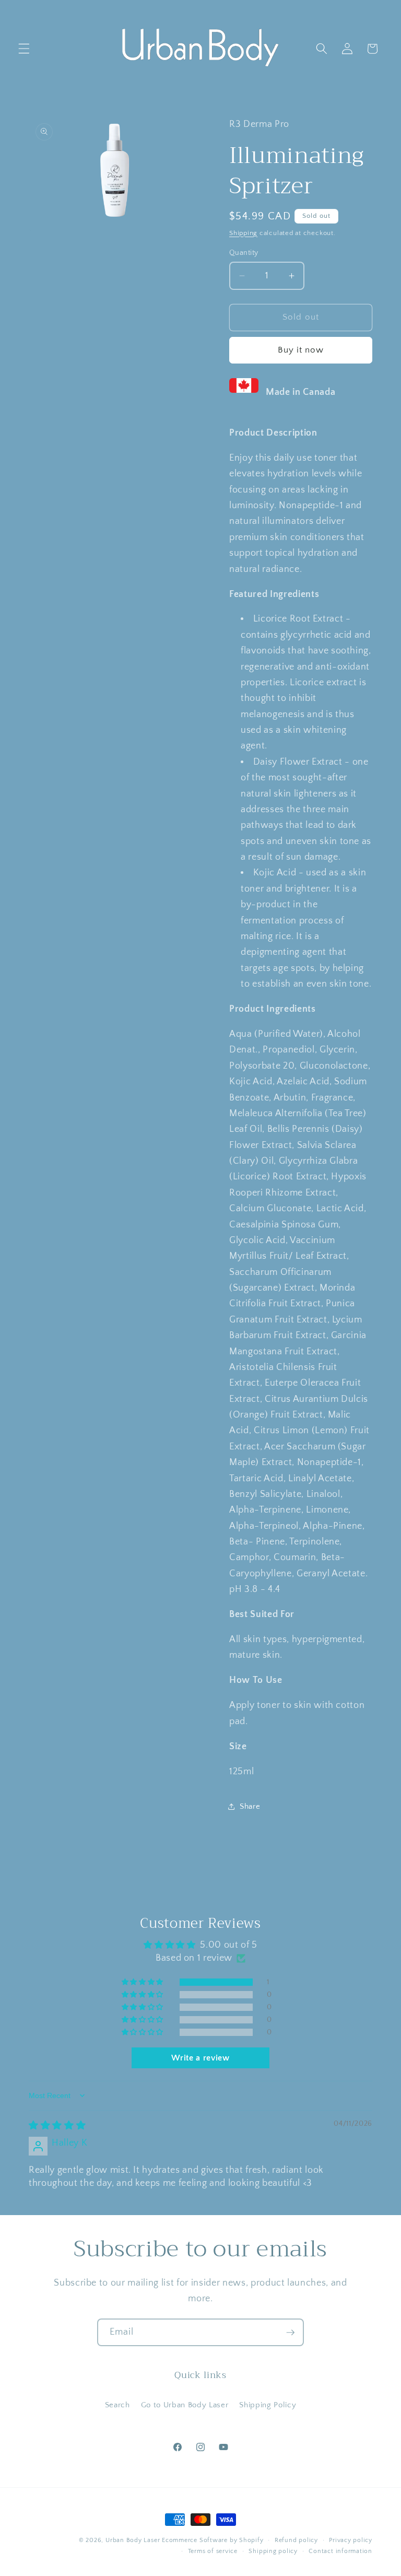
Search (117, 2405)
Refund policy (296, 2540)
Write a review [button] (200, 2058)
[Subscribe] (290, 2333)
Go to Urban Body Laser (185, 2405)
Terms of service (213, 2551)
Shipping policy (273, 2551)
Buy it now (301, 350)
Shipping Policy (268, 2405)
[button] (24, 49)
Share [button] (250, 1806)
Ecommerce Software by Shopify (213, 2540)
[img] (57, 2126)
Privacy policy (351, 2540)
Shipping (243, 233)
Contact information (340, 2551)
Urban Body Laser (133, 2540)
